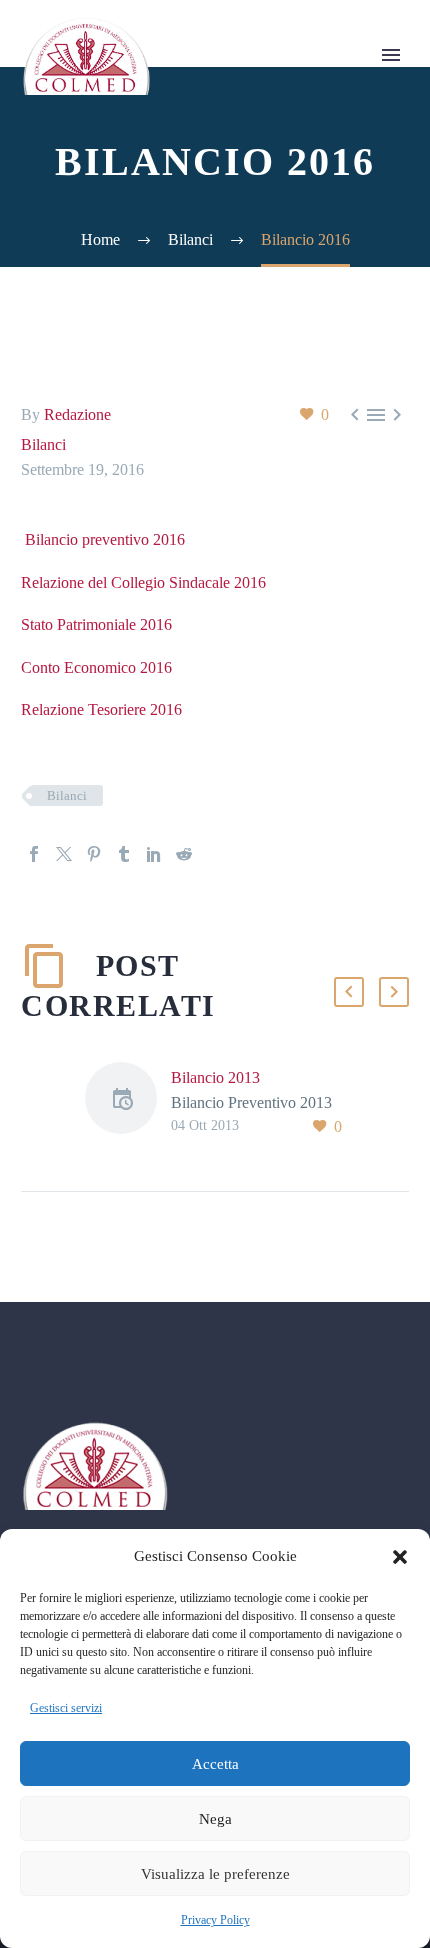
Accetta (215, 1764)
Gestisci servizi (66, 1708)
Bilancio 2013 (215, 1077)
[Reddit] (184, 854)
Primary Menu (391, 55)
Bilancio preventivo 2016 (103, 539)
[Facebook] (34, 854)
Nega (215, 1819)
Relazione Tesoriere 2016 (101, 709)
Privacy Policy (215, 1920)
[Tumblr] (124, 854)
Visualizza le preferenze (215, 1874)
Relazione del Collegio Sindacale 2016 (143, 582)
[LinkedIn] (154, 854)
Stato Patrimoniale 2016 (96, 624)
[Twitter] (64, 854)
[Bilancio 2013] (128, 1101)
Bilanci (43, 444)
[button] (400, 1557)
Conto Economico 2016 (96, 667)
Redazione (77, 414)
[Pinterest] (94, 854)
